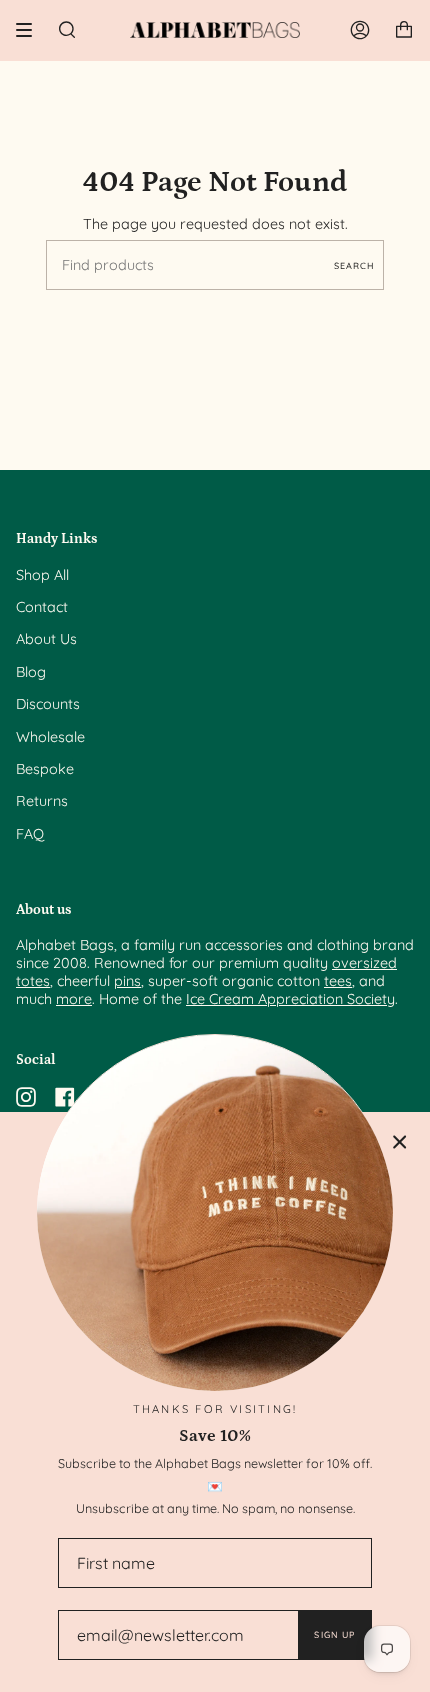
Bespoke (45, 769)
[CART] (404, 30)
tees (338, 981)
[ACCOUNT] (360, 30)
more (74, 999)
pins (127, 981)
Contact (42, 607)
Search (354, 265)
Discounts (48, 704)
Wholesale (50, 737)
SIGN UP (334, 1634)
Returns (42, 801)
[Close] (400, 1142)
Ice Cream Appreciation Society (290, 999)
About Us (46, 639)
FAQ (30, 834)
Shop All (42, 575)
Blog (31, 672)
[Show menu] (31, 30)
